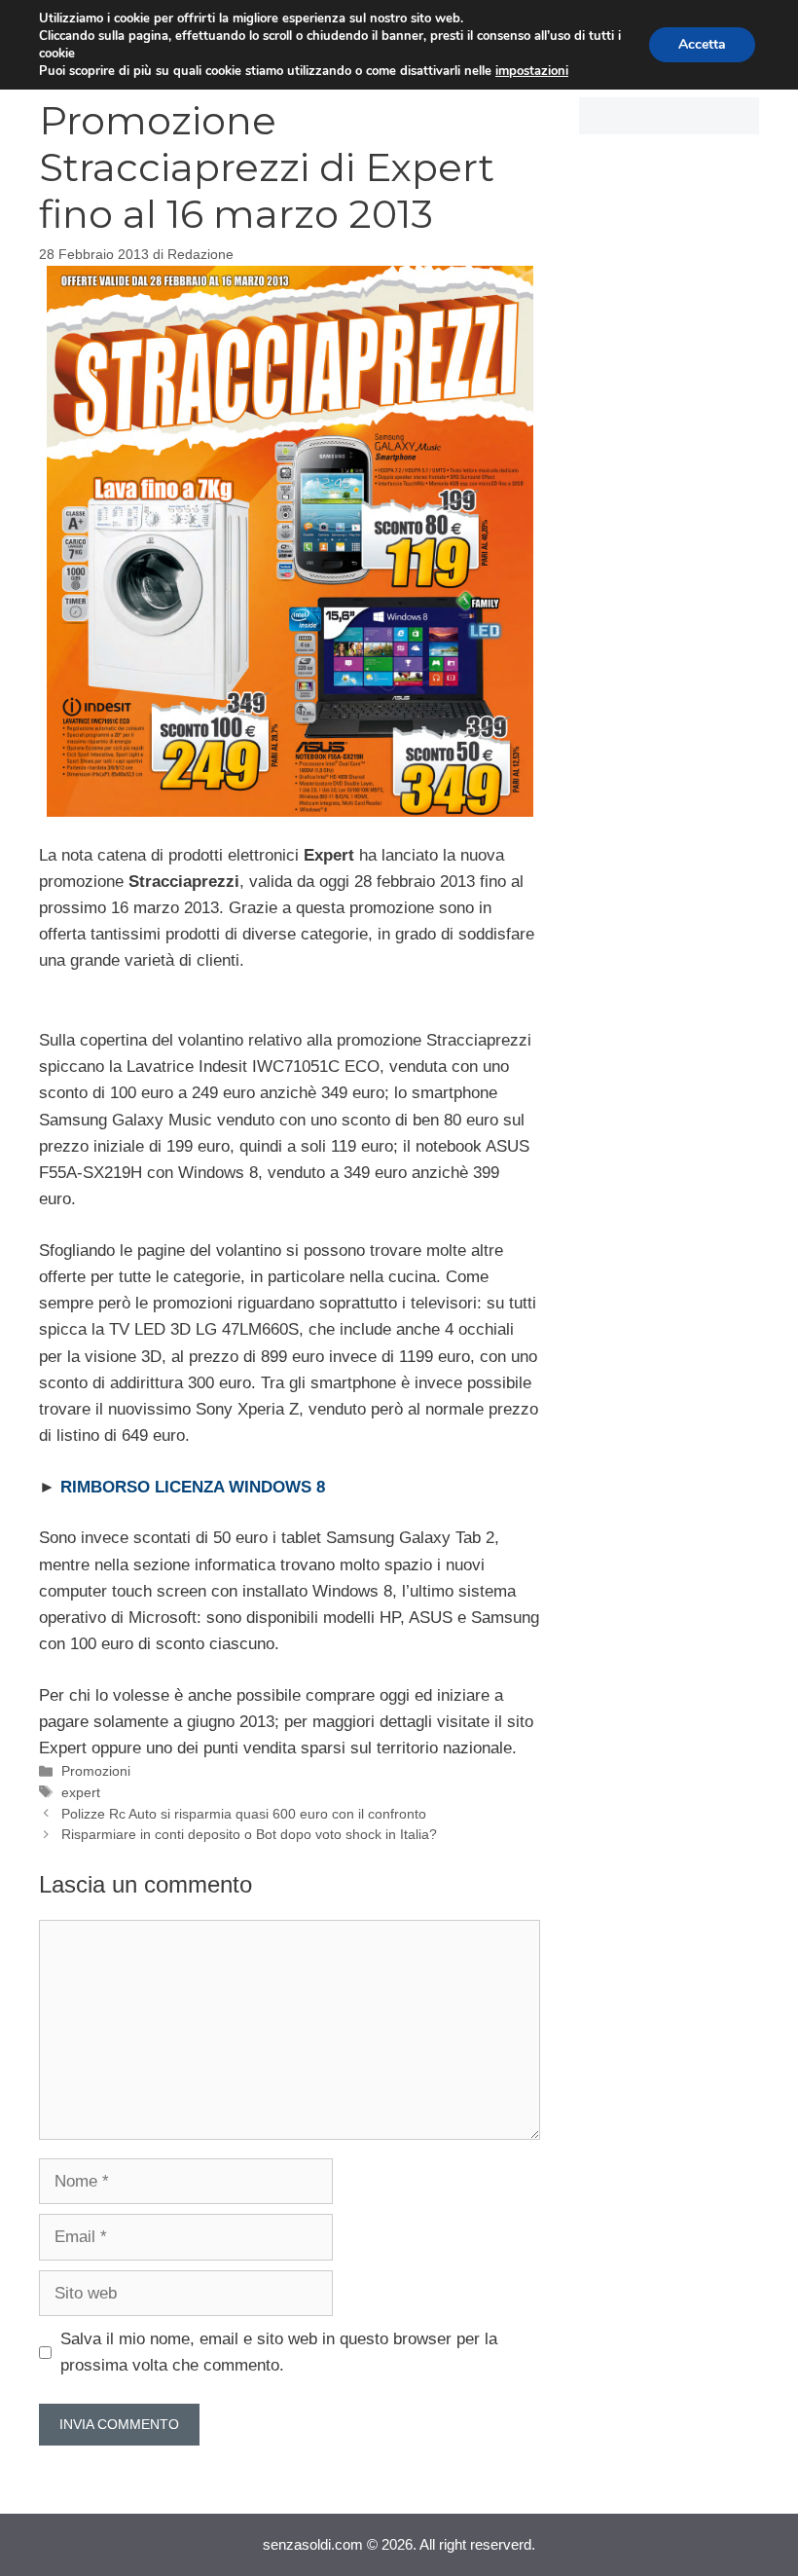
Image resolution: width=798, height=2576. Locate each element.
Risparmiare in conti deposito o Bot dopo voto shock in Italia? (249, 1834)
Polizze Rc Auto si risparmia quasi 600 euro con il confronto (244, 1814)
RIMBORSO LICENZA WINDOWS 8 (193, 1487)
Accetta (702, 44)
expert (81, 1792)
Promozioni (96, 1771)
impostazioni (532, 71)
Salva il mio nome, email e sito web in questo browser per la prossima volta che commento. (279, 2352)
